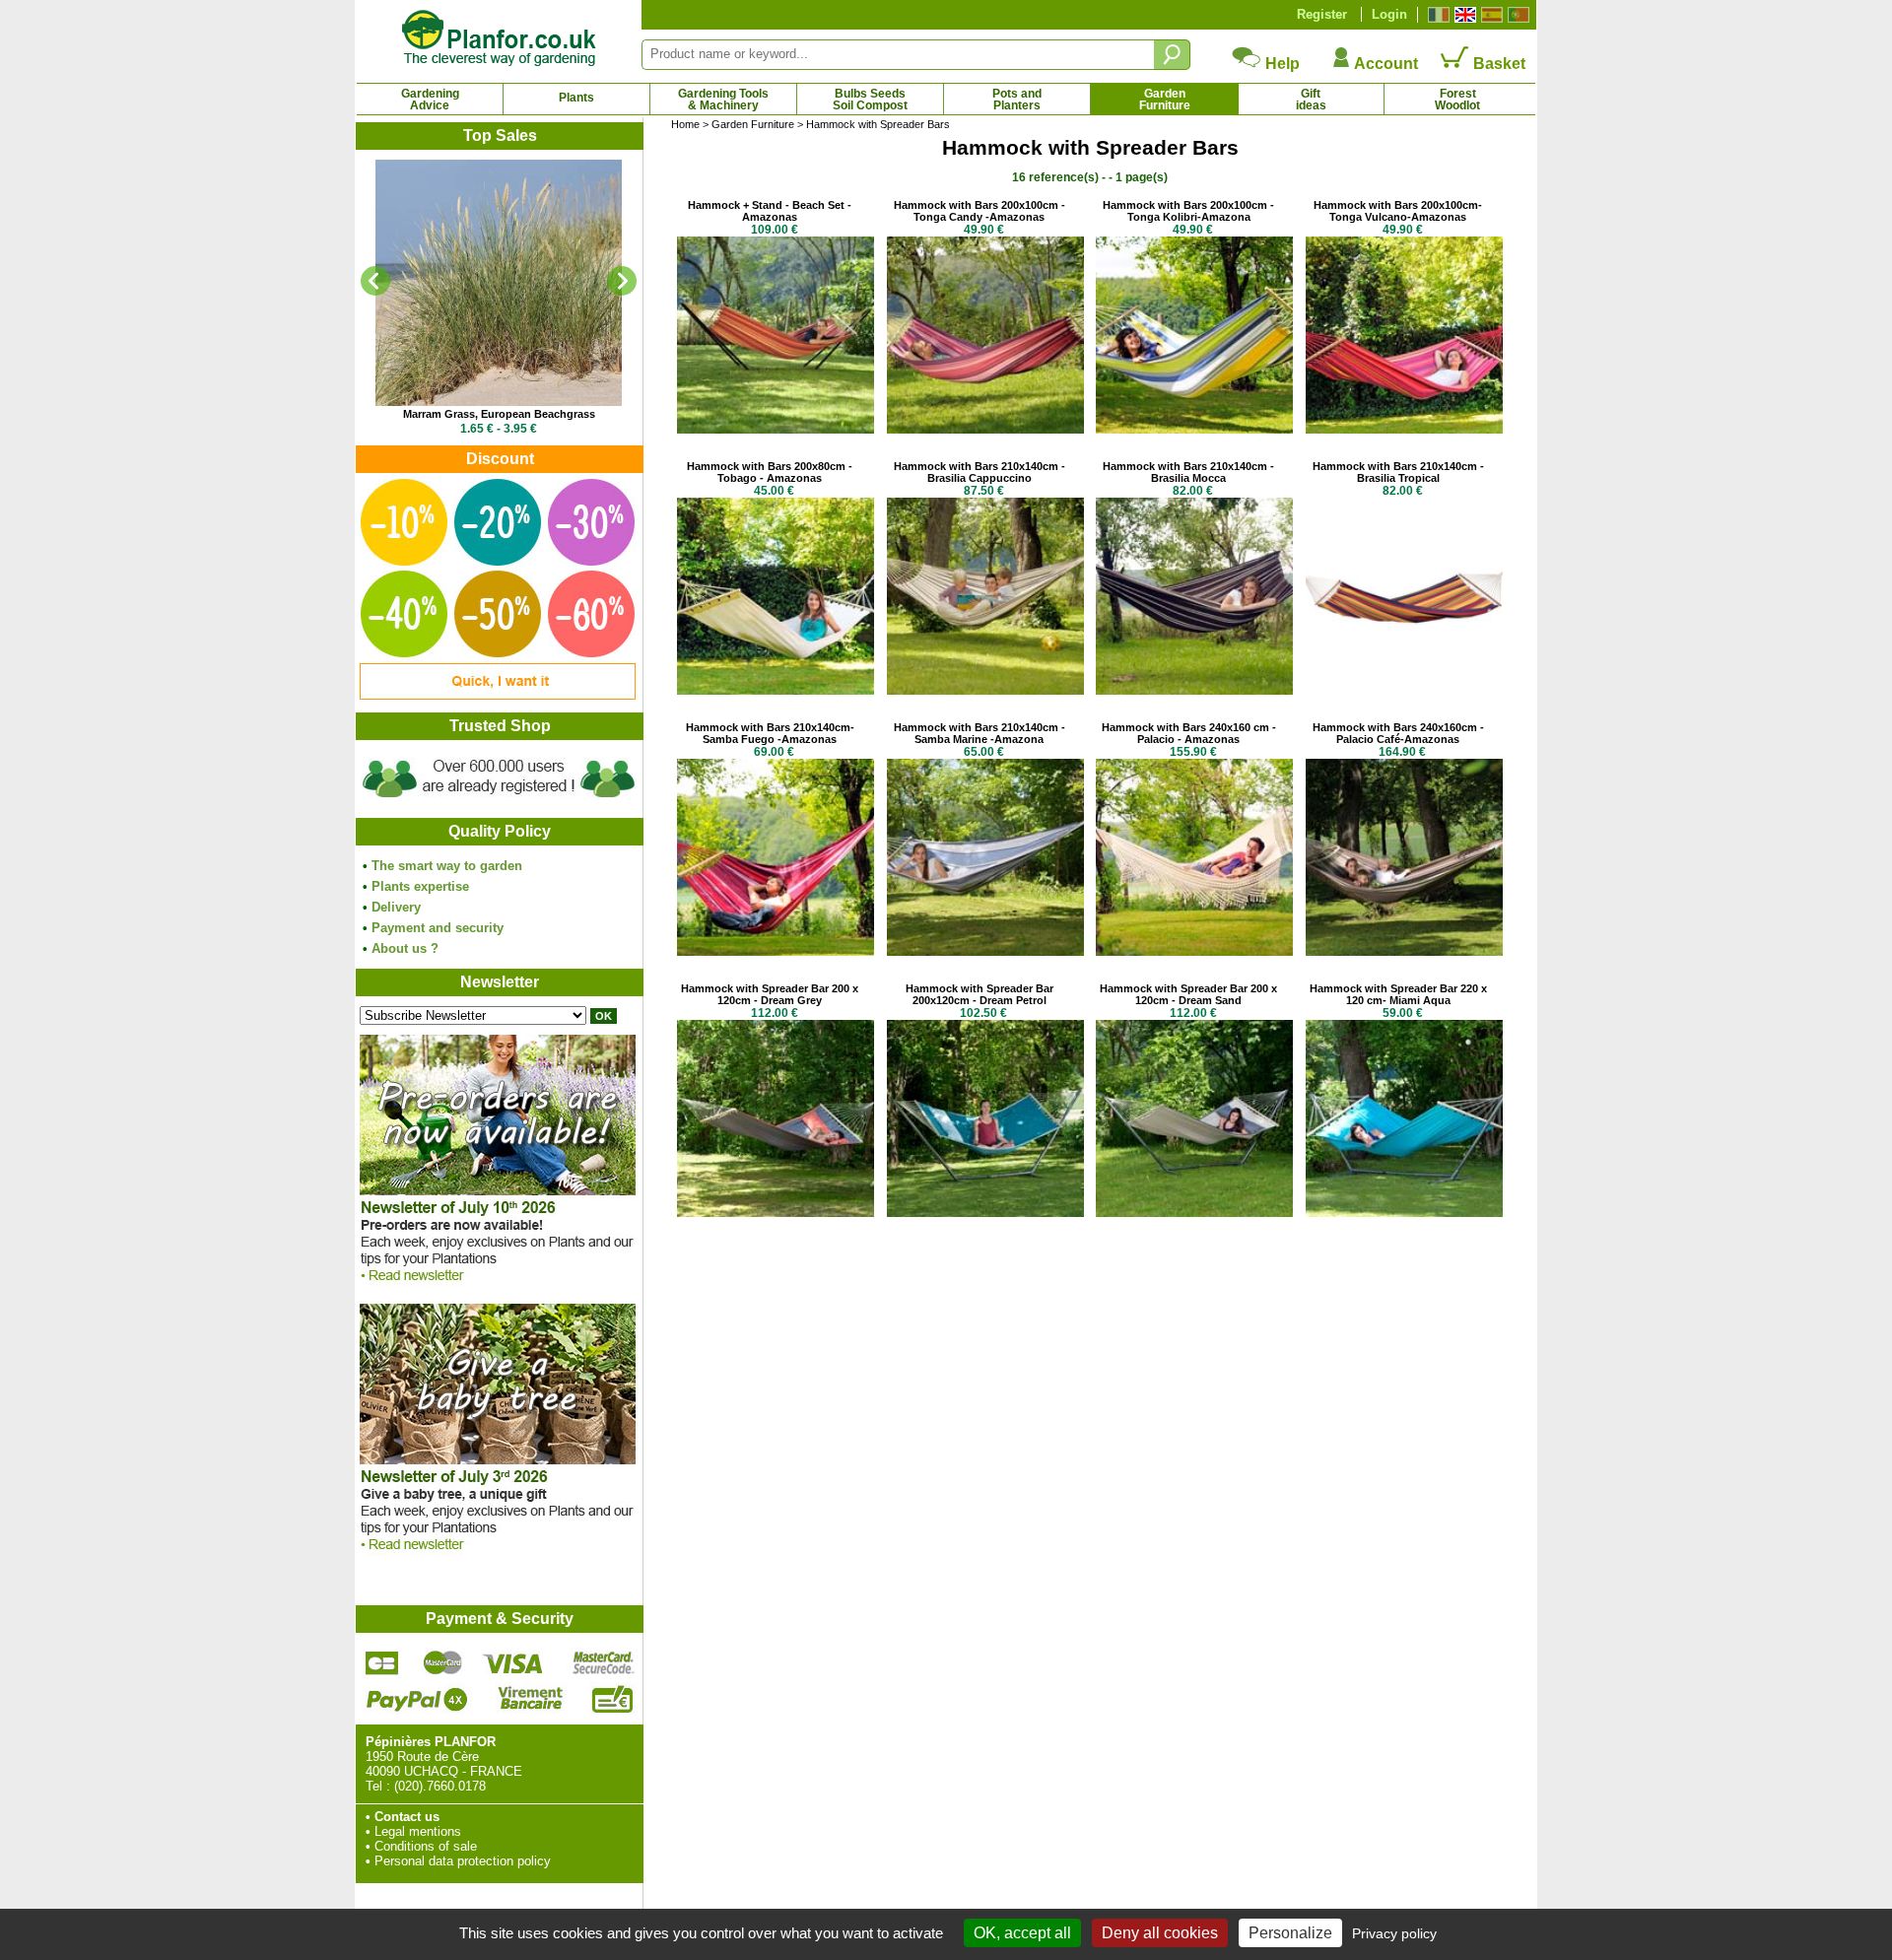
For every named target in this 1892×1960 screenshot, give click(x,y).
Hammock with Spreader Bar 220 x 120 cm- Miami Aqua (1398, 994)
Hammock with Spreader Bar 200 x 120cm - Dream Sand (1188, 994)
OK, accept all (1022, 1933)
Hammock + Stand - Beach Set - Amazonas (770, 211)
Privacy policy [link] (1394, 1933)
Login (1389, 14)
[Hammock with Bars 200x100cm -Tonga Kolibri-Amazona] (1194, 429)
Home (685, 124)
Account (1385, 64)
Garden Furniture (753, 124)
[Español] (1489, 15)
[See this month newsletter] (498, 1286)
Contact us (407, 1817)
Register (1322, 14)
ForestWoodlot (1457, 100)
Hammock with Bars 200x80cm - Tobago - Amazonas (770, 472)
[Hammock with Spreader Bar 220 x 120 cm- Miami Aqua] (1404, 1213)
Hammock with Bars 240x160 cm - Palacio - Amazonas (1189, 733)
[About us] (499, 801)
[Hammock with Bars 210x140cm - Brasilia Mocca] (1194, 690)
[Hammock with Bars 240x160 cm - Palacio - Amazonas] (1194, 951)
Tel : (378, 1786)
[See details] (499, 283)
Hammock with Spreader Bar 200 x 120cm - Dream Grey (770, 994)
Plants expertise (420, 886)
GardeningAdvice (430, 100)
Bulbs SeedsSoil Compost (870, 100)
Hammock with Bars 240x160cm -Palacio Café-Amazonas (1398, 733)
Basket (1497, 64)
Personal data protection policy (463, 1861)
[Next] (622, 281)
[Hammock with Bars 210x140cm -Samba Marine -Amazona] (985, 951)
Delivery (396, 907)
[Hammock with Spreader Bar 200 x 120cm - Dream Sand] (1194, 1213)
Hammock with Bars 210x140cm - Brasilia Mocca (1188, 472)
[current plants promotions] (498, 695)
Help (1281, 64)
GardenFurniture (1165, 100)
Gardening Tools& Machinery (723, 100)
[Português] (1516, 15)
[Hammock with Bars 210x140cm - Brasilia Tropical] (1404, 690)
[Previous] (375, 281)
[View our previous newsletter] (498, 1555)
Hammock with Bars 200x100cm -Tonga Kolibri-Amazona (1188, 211)
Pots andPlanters (1017, 100)
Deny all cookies (1160, 1933)
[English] (1463, 15)
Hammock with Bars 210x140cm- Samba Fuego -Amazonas (770, 733)
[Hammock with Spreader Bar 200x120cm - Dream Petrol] (985, 1213)
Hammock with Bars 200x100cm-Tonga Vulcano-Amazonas (1398, 211)
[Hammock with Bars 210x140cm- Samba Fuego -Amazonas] (776, 951)
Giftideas (1311, 100)
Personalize (1290, 1933)
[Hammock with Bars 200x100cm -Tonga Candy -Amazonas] (985, 429)
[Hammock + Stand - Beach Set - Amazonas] (776, 429)
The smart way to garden (447, 866)
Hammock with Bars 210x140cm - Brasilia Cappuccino (980, 472)
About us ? (405, 948)
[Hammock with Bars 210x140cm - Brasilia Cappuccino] (985, 690)
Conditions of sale (426, 1846)
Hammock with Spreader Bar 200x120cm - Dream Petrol (980, 994)
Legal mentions (418, 1831)
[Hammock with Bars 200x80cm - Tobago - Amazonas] (776, 690)
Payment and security (438, 928)
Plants (576, 98)
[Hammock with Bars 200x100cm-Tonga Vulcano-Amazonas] (1404, 429)
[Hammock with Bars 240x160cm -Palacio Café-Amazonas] (1404, 951)
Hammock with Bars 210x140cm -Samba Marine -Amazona (980, 733)
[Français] (1436, 15)
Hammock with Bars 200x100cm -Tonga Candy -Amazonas (980, 211)
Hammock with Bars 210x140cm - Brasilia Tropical (1398, 472)
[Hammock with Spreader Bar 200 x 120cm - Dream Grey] (776, 1213)
